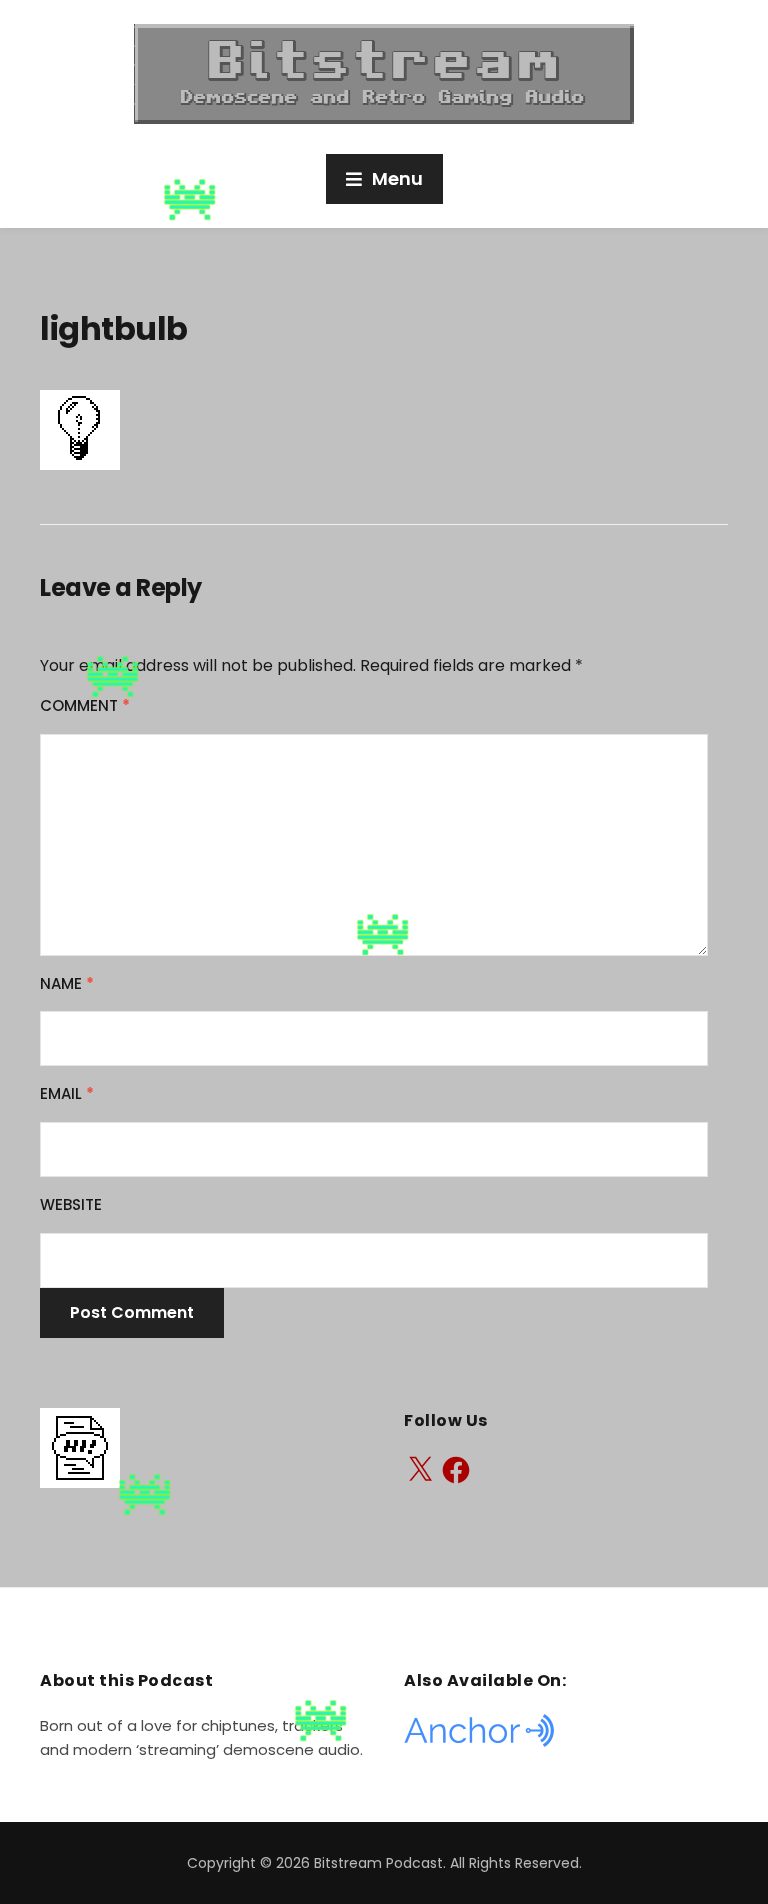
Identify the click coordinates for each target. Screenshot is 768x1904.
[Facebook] (456, 1470)
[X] (420, 1470)
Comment (85, 705)
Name (67, 983)
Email (67, 1093)
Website (71, 1204)
